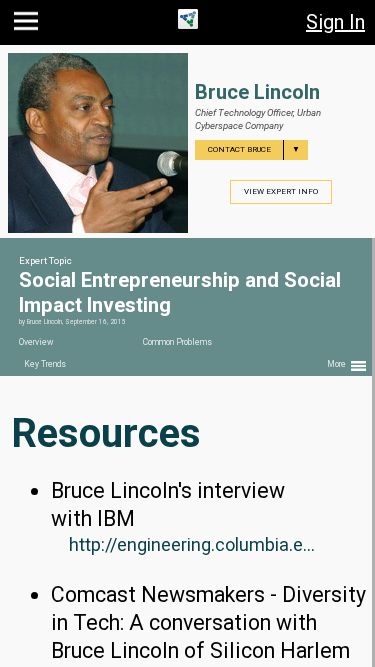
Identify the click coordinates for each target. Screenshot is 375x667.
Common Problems (177, 342)
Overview (36, 342)
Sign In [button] (335, 22)
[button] (28, 25)
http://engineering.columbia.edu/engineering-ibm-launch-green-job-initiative (196, 544)
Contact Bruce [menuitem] (254, 149)
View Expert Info (281, 191)
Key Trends (45, 364)
